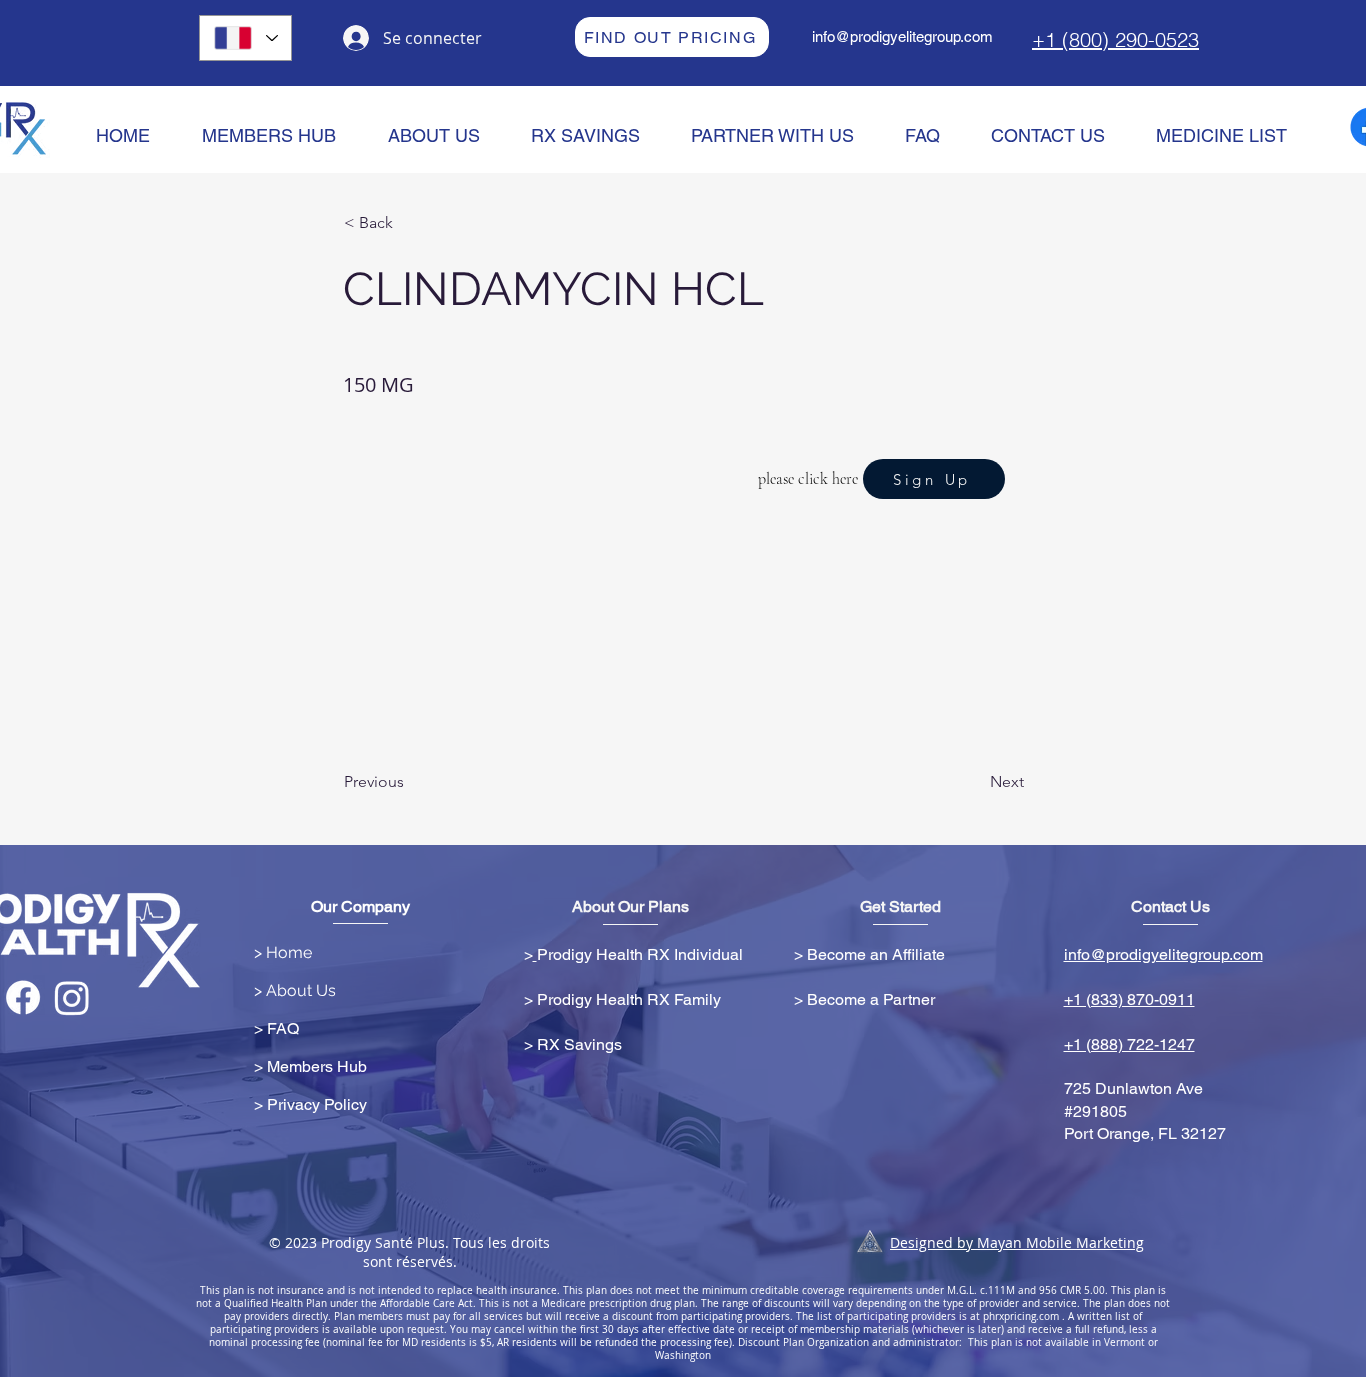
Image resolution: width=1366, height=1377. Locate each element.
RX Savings (579, 1044)
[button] (410, 223)
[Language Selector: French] (245, 38)
